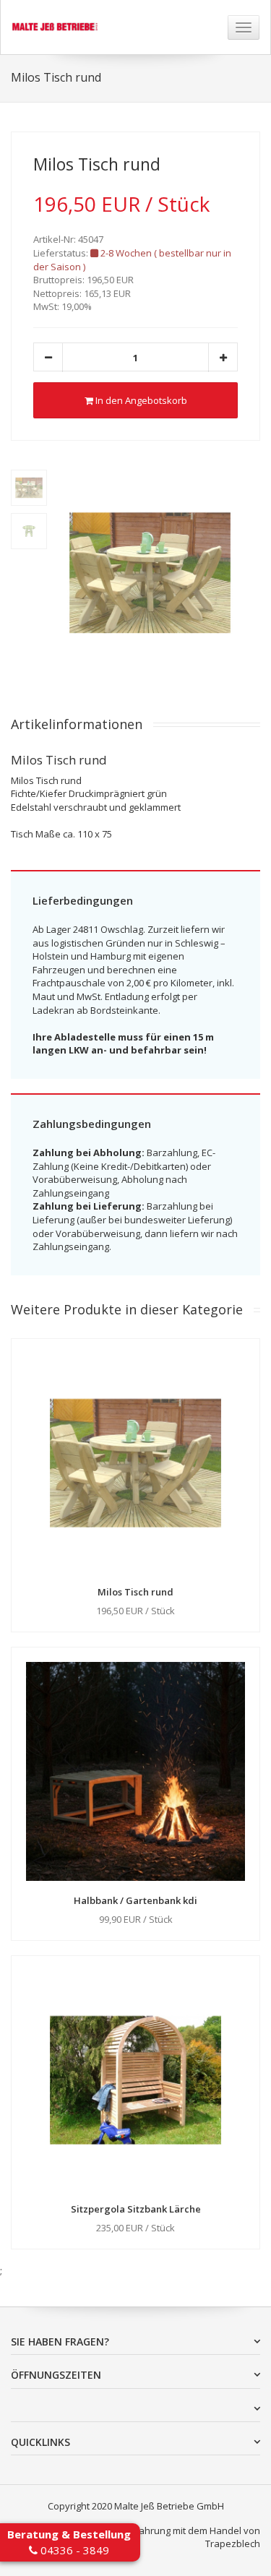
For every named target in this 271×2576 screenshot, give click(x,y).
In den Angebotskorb (140, 400)
